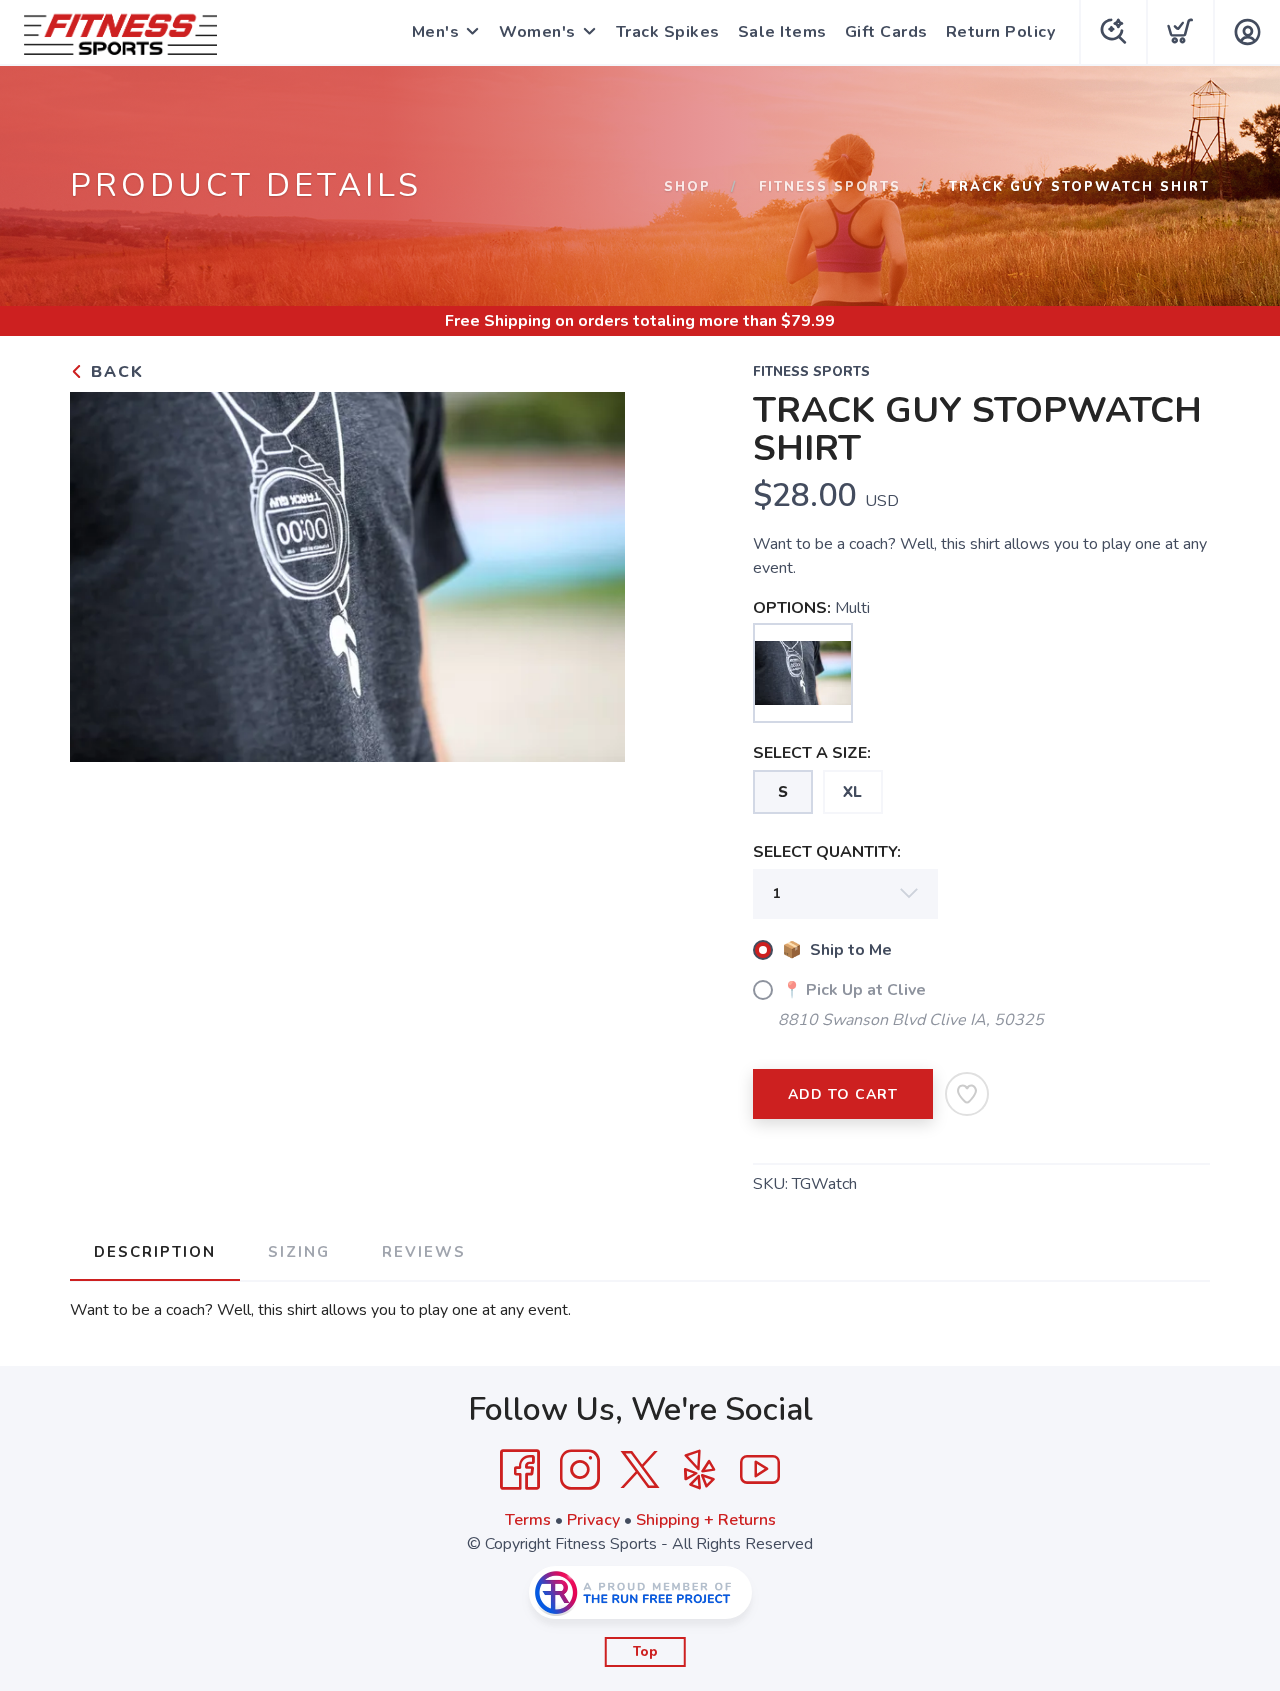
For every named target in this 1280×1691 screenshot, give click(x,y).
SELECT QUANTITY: (827, 852)
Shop (687, 187)
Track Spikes (668, 32)
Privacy (593, 1520)
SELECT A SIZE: (812, 753)
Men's (436, 32)
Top (645, 1652)
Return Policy (1001, 32)
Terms (528, 1520)
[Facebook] (520, 1470)
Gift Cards (886, 32)
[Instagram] (580, 1470)
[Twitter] (640, 1470)
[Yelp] (700, 1470)
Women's (537, 32)
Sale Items (782, 32)
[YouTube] (760, 1470)
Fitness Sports (830, 187)
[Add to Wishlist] (967, 1094)
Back (114, 372)
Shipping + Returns (706, 1520)
